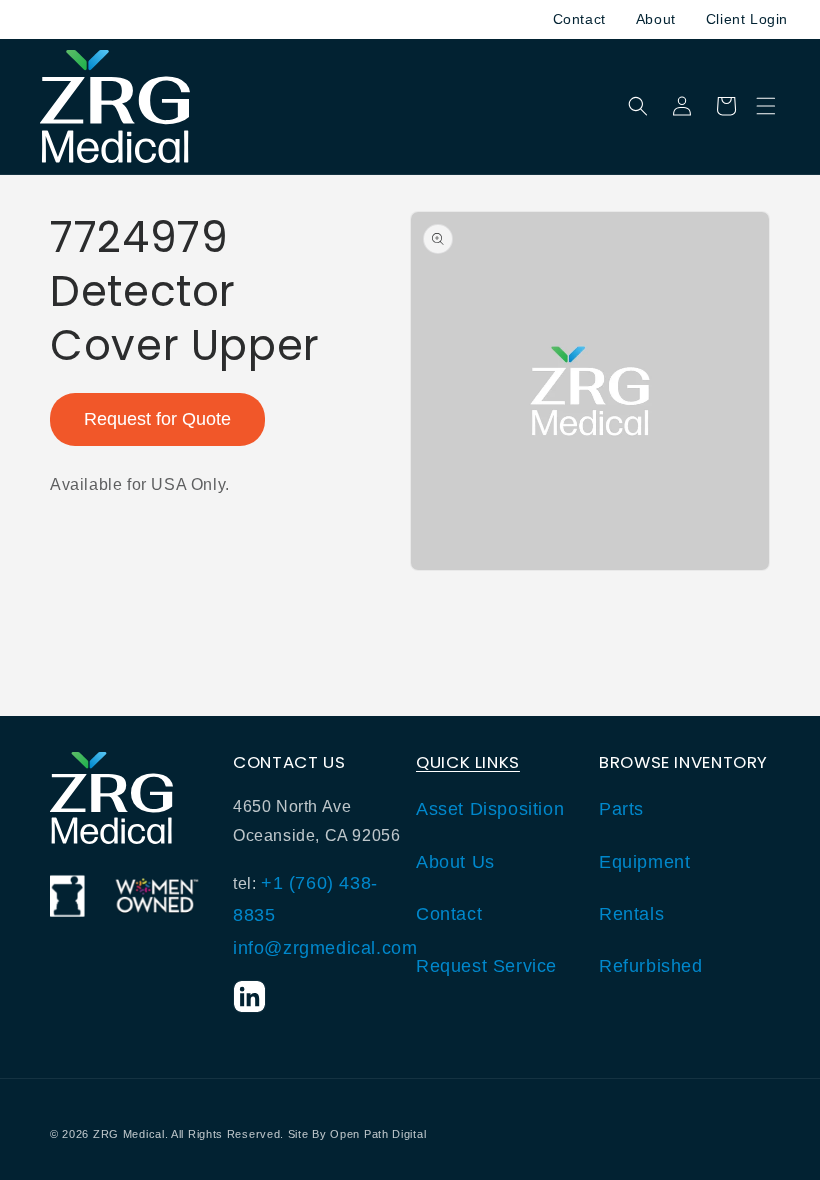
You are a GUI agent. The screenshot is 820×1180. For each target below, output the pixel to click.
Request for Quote (157, 419)
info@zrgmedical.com (325, 948)
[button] (766, 106)
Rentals (631, 914)
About (656, 19)
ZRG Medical (129, 1134)
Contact (579, 19)
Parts (621, 809)
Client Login (747, 19)
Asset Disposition (490, 809)
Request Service (486, 966)
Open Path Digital (378, 1134)
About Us (455, 862)
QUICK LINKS (468, 762)
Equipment (644, 862)
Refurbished (651, 966)
